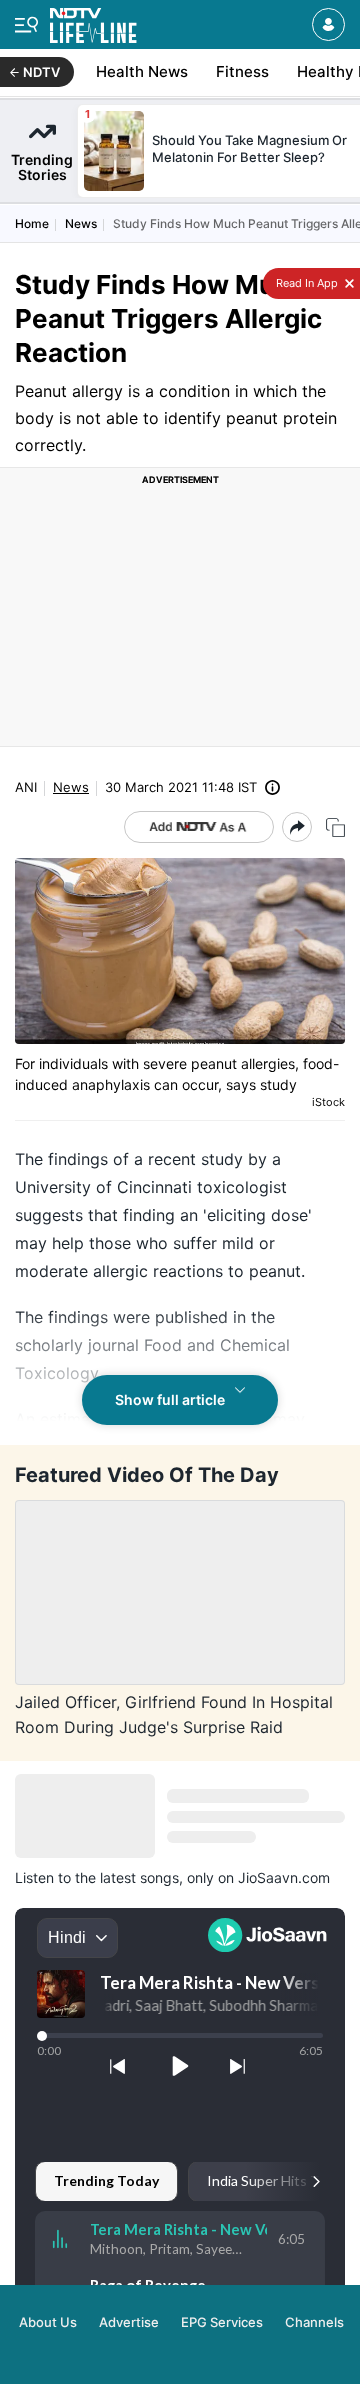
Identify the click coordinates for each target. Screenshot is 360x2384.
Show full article (170, 1399)
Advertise (129, 2322)
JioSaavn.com (284, 1877)
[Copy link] (335, 827)
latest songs (139, 1877)
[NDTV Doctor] (93, 21)
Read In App (305, 283)
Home (32, 223)
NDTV (41, 72)
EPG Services (222, 2322)
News (81, 223)
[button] (328, 24)
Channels (314, 2322)
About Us (48, 2322)
